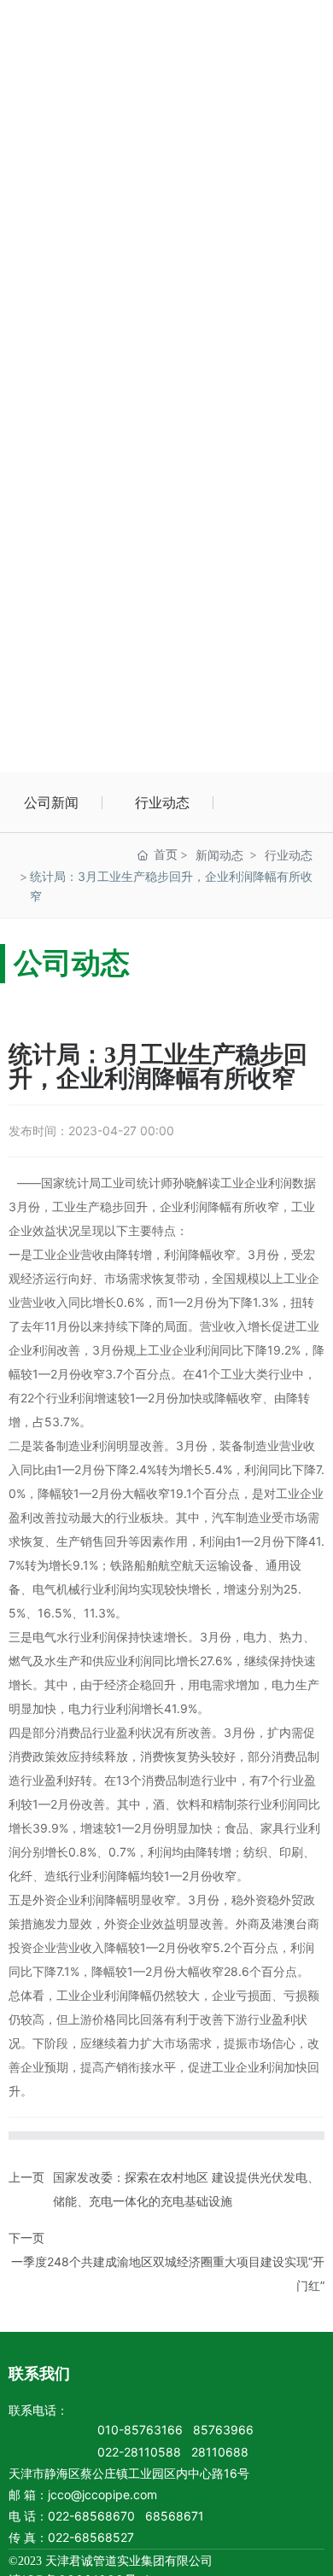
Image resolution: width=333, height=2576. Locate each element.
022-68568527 (91, 2537)
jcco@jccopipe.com (102, 2494)
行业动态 (162, 802)
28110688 (220, 2452)
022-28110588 (139, 2452)
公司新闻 (51, 802)
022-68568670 (91, 2516)
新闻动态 (219, 855)
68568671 (175, 2516)
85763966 (223, 2430)
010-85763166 (140, 2430)
